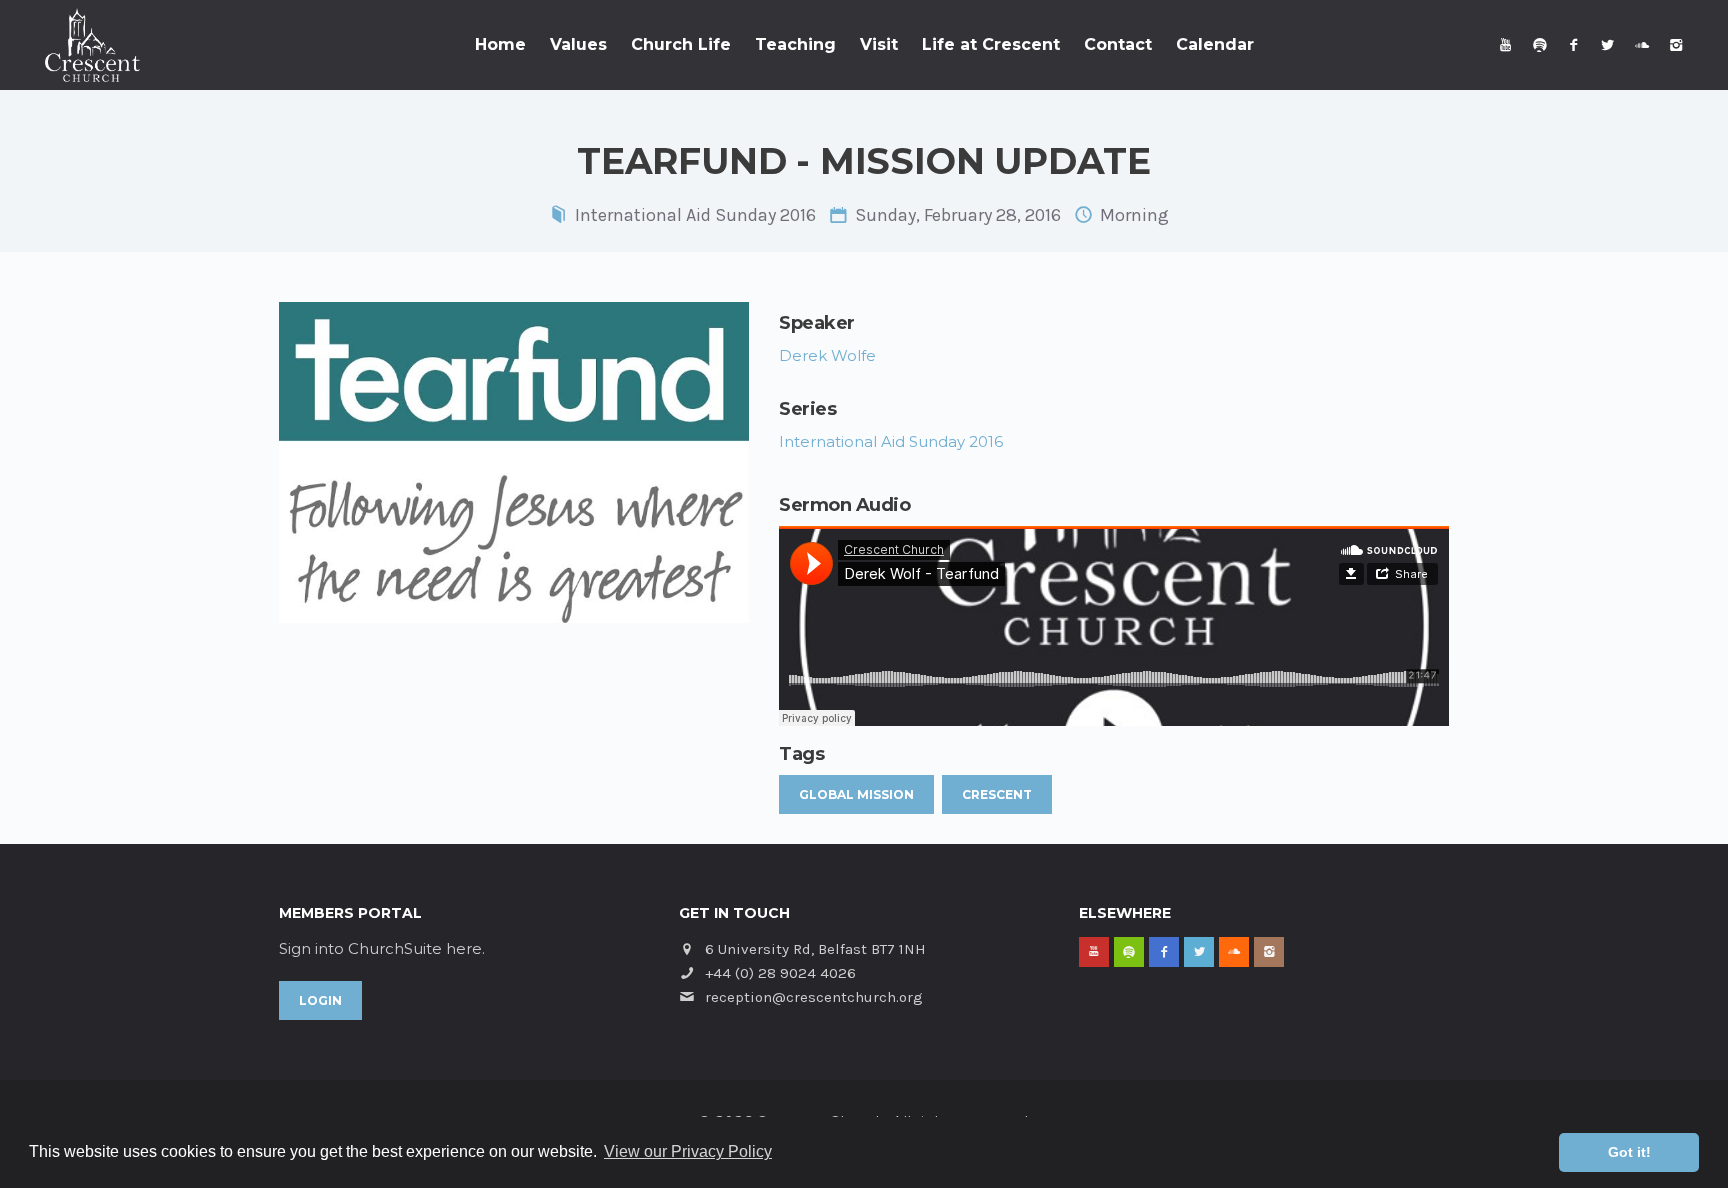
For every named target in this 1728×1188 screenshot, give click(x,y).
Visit (879, 44)
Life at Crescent (991, 44)
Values (578, 44)
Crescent (997, 794)
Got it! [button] (1629, 1152)
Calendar (1215, 44)
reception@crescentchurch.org (814, 997)
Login (320, 1000)
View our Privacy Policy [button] (688, 1151)
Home (500, 44)
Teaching (795, 44)
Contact (1118, 44)
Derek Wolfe (827, 355)
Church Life (681, 44)
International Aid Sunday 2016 (695, 215)
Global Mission (856, 794)
